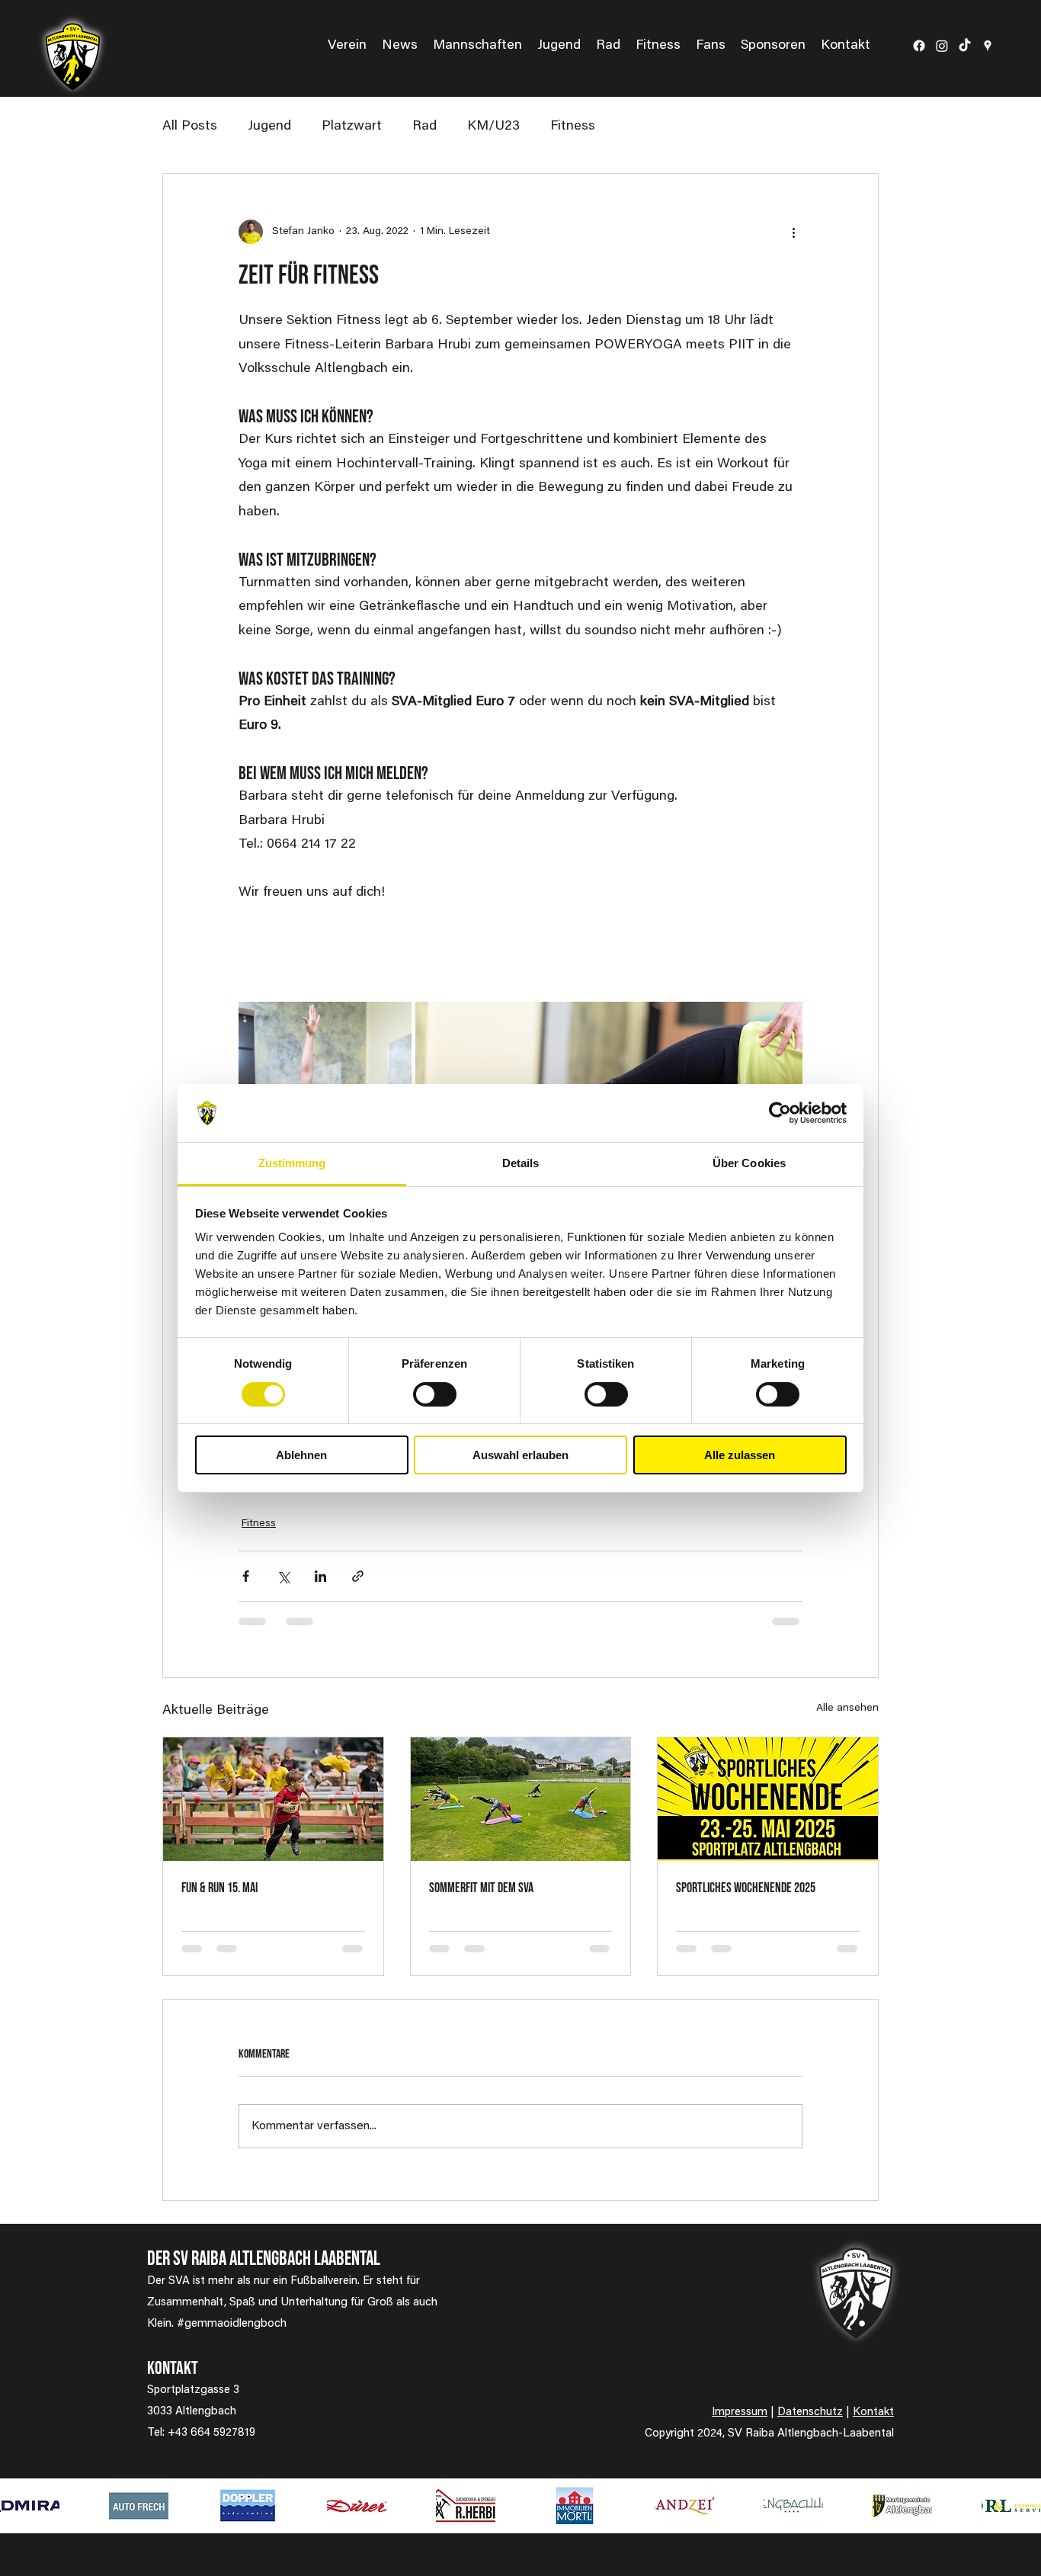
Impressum (740, 2412)
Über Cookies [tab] (749, 1163)
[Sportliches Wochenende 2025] (768, 1799)
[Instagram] (942, 46)
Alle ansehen (847, 1708)
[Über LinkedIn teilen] (320, 1576)
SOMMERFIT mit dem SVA (481, 1888)
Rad (424, 127)
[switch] (435, 1394)
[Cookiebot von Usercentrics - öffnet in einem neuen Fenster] (780, 1113)
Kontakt (873, 2412)
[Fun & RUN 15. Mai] (273, 1799)
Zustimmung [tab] (292, 1163)
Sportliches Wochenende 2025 (746, 1888)
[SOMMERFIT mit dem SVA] (521, 1799)
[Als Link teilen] (358, 1576)
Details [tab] (521, 1163)
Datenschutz (810, 2412)
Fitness (573, 127)
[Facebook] (919, 46)
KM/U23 (493, 127)
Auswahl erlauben (520, 1455)
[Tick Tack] (965, 46)
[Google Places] (988, 46)
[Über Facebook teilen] (246, 1576)
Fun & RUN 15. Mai (219, 1888)
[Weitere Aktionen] (793, 232)
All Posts (190, 127)
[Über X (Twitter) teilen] (283, 1576)
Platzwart (352, 127)
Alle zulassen (740, 1455)
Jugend (269, 127)
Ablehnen (301, 1455)
